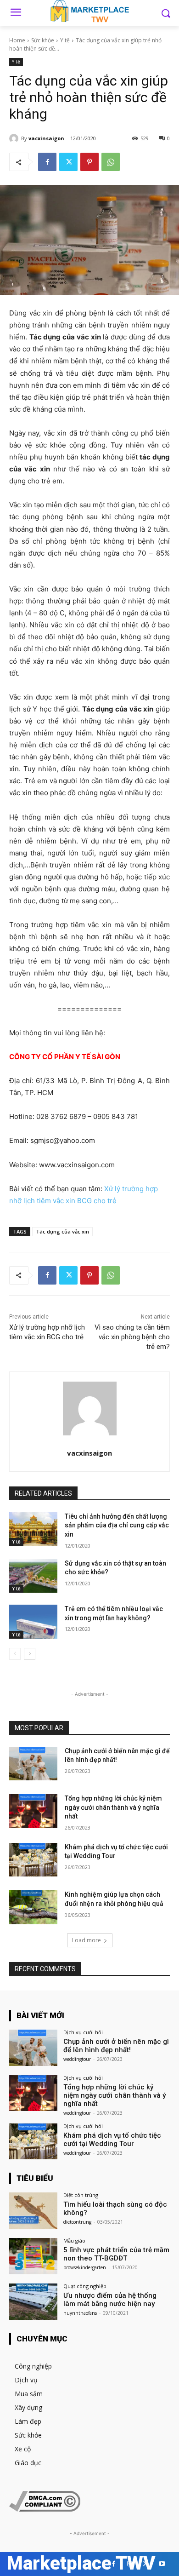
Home (17, 40)
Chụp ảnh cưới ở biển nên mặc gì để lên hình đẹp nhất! (116, 2046)
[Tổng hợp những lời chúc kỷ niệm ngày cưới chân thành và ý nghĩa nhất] (33, 1811)
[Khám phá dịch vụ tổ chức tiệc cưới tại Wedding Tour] (33, 1860)
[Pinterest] (89, 162)
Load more (87, 1940)
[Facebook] (47, 162)
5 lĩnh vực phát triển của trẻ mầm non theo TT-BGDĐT (116, 2254)
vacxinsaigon (46, 138)
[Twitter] (68, 162)
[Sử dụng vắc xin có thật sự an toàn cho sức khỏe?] (33, 1576)
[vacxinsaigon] (15, 138)
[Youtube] (162, 2564)
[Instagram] (130, 2564)
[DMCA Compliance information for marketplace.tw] (45, 2509)
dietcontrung (77, 2222)
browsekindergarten (85, 2267)
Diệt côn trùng (81, 2195)
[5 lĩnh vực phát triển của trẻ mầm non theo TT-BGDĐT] (33, 2256)
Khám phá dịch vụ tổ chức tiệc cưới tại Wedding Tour (112, 2140)
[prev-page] (15, 1654)
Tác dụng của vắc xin (62, 1231)
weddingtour (77, 2059)
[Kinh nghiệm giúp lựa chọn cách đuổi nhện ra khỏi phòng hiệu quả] (33, 1907)
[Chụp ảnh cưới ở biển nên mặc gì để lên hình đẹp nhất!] (33, 1764)
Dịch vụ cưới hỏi (83, 2032)
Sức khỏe (43, 40)
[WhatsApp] (111, 162)
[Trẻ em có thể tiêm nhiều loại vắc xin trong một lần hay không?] (33, 1622)
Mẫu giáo (74, 2240)
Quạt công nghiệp (85, 2286)
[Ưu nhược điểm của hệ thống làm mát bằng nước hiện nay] (33, 2302)
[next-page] (30, 1654)
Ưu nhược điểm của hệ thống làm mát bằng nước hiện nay (110, 2300)
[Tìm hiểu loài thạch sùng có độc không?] (33, 2211)
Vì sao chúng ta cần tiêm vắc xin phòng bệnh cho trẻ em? (132, 1337)
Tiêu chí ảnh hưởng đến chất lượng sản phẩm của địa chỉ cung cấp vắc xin (117, 1525)
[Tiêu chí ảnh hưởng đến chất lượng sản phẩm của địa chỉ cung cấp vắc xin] (33, 1529)
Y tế (65, 40)
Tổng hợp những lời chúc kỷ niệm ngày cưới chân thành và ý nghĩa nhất (113, 1807)
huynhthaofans (80, 2313)
